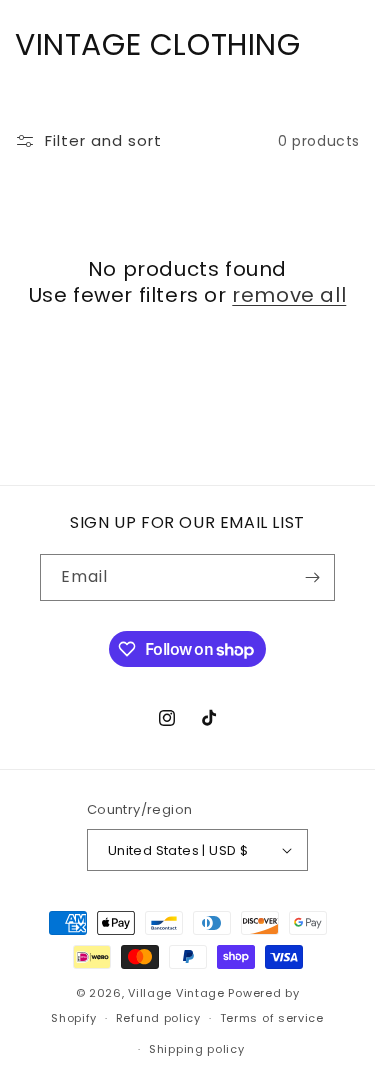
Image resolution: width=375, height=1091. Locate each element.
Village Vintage (176, 993)
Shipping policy (197, 1049)
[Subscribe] (312, 577)
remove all (289, 295)
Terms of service (272, 1018)
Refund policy (158, 1018)
